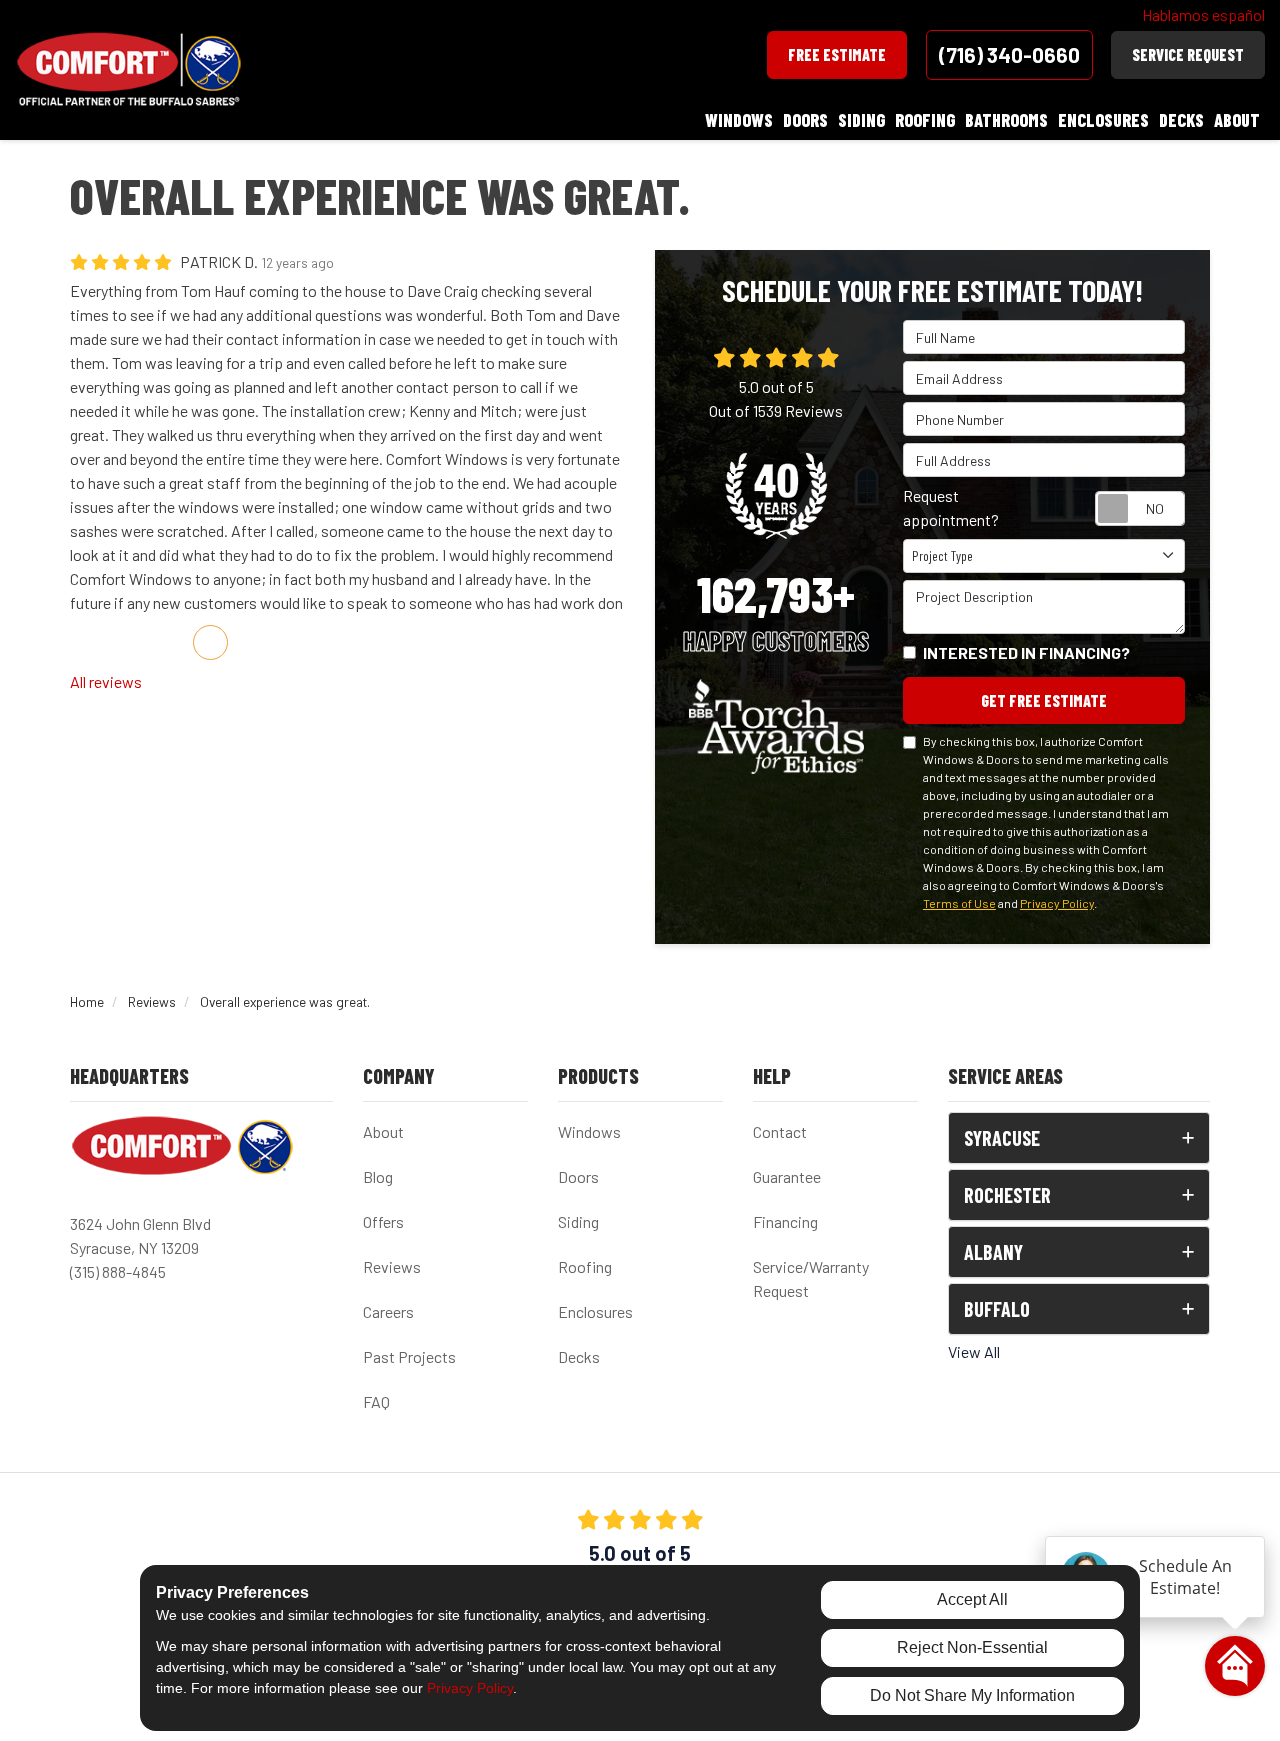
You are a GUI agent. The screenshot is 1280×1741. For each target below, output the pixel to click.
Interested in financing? (1026, 652)
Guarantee (787, 1176)
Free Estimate (837, 54)
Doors (578, 1176)
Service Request (1188, 54)
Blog (378, 1176)
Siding (578, 1221)
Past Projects (409, 1356)
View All (974, 1351)
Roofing (585, 1266)
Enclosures (595, 1311)
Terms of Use (959, 903)
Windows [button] (739, 120)
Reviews (392, 1266)
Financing (785, 1221)
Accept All (972, 1599)
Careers (388, 1311)
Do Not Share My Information (972, 1695)
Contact (780, 1131)
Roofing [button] (925, 120)
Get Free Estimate (1044, 700)
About (383, 1131)
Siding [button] (861, 120)
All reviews (106, 681)
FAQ (376, 1401)
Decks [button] (1181, 120)
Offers (383, 1221)
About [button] (1237, 120)
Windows (589, 1131)
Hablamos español (1203, 14)
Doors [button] (805, 120)
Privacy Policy (1057, 903)
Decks (579, 1356)
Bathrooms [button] (1006, 120)
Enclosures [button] (1103, 120)
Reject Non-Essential (972, 1647)
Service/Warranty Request (811, 1278)
